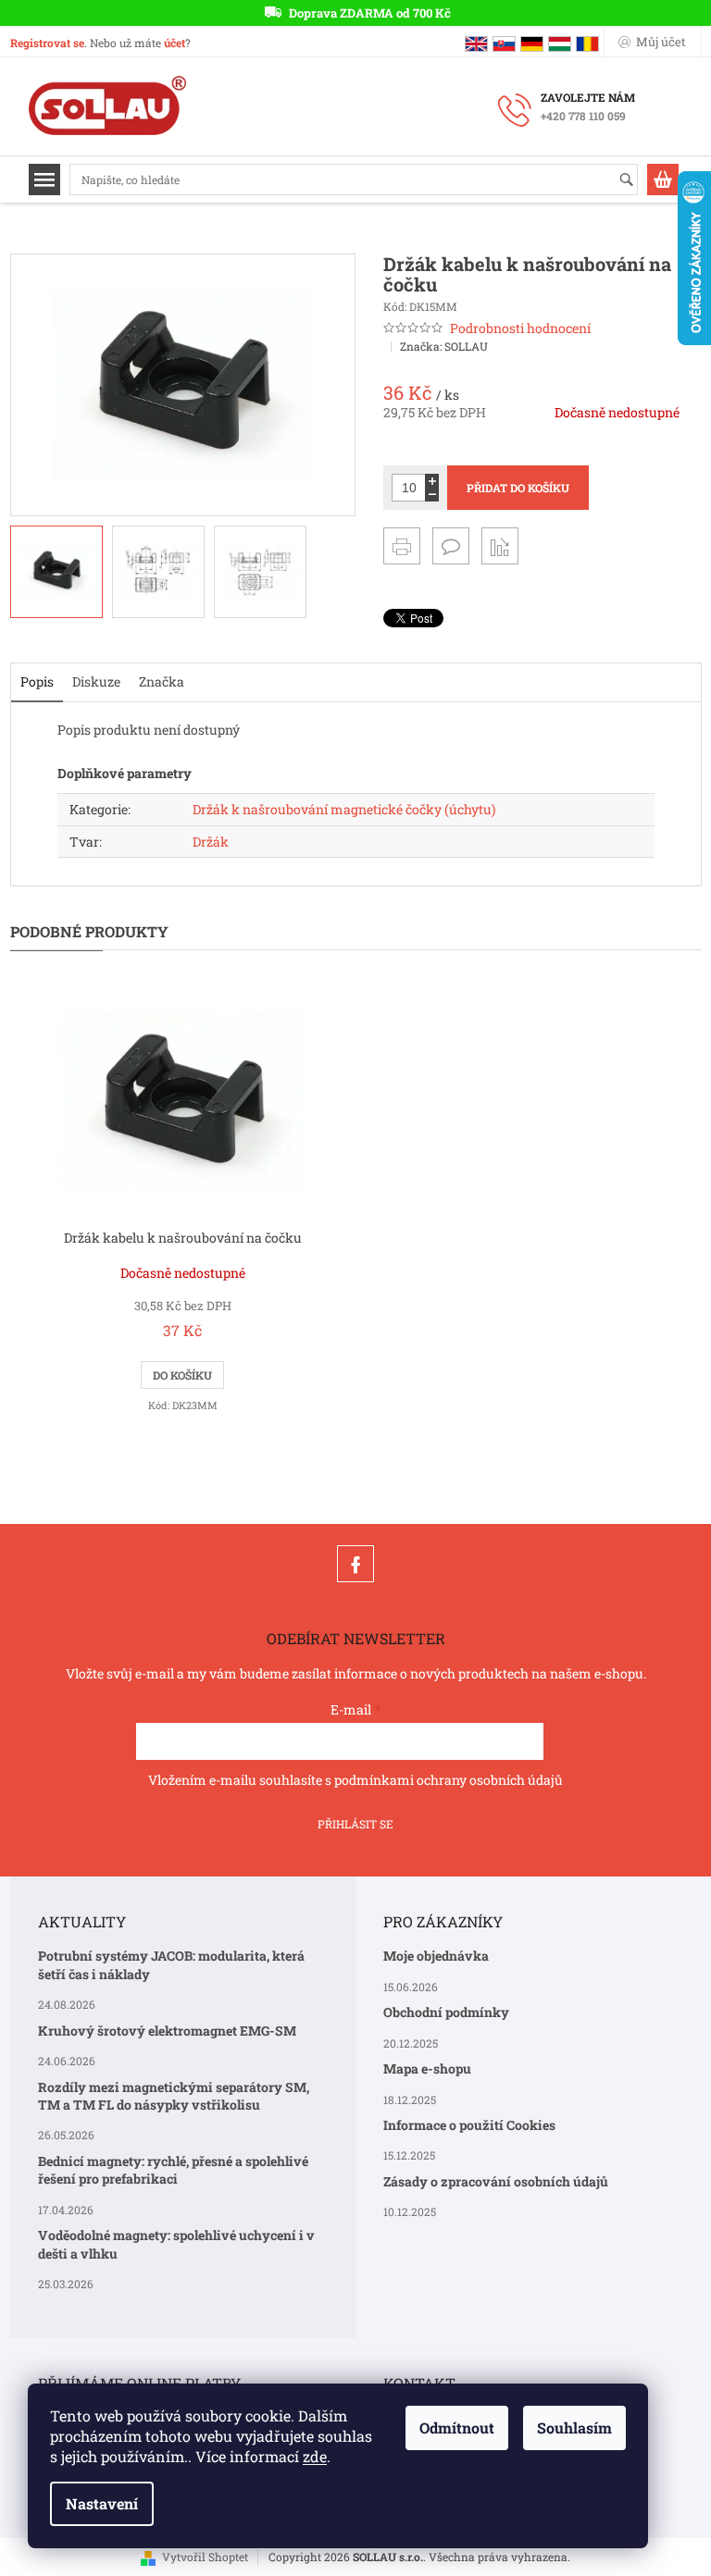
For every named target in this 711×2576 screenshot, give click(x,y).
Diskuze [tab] (96, 681)
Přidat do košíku (518, 488)
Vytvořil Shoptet (205, 2557)
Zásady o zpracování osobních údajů (496, 2181)
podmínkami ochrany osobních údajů (449, 1780)
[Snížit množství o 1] (432, 495)
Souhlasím (574, 2427)
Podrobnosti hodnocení (520, 328)
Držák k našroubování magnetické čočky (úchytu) (344, 809)
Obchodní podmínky (446, 2012)
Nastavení (102, 2503)
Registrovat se (47, 43)
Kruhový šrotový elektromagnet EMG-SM (167, 2031)
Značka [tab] (162, 681)
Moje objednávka (436, 1956)
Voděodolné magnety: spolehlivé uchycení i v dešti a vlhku (176, 2244)
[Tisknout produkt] (402, 546)
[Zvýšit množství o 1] (432, 481)
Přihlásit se (355, 1824)
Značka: (444, 346)
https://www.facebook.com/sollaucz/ (355, 1564)
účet (175, 43)
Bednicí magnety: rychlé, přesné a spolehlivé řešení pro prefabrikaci (173, 2170)
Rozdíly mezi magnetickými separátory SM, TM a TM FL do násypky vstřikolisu (174, 2096)
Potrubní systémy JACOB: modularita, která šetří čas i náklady (171, 1964)
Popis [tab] (37, 681)
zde (315, 2456)
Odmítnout (457, 2427)
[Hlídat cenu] (500, 546)
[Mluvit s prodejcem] (451, 546)
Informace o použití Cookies (469, 2125)
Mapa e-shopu (427, 2068)
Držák (211, 842)
